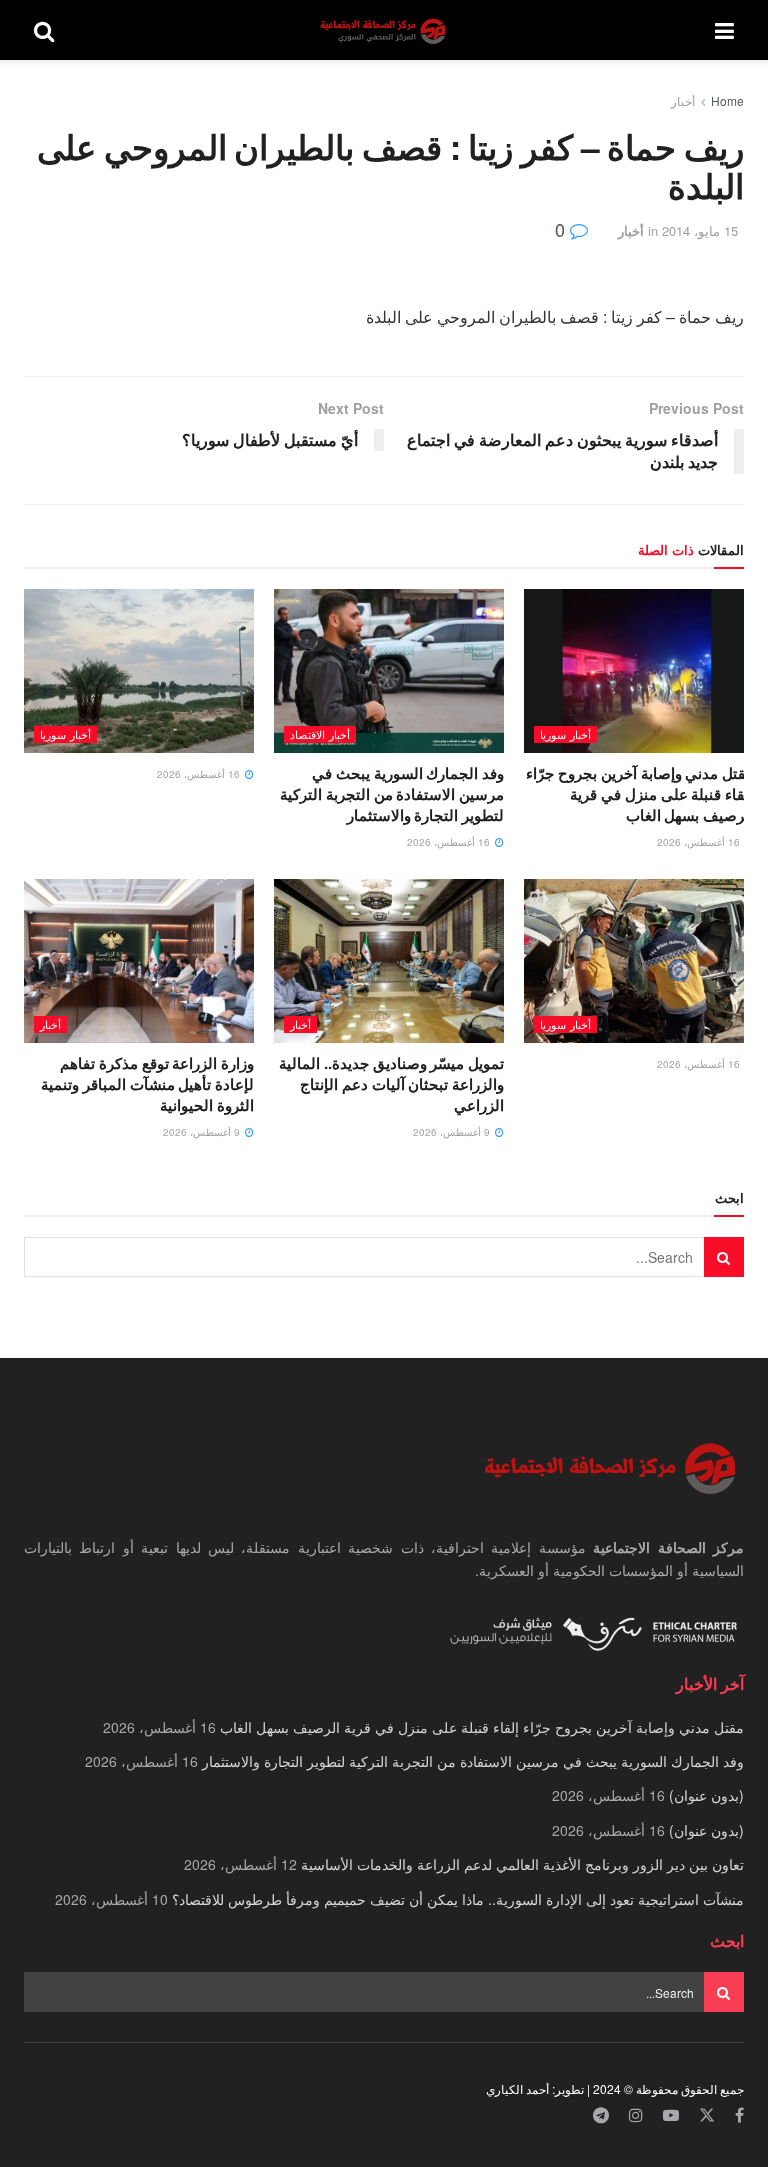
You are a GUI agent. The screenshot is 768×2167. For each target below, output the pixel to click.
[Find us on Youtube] (671, 2115)
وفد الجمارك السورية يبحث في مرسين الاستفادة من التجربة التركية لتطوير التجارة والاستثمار (392, 794)
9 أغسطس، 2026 (453, 1132)
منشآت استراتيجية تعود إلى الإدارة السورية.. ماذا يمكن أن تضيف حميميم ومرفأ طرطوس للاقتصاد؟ (458, 1899)
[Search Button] (44, 30)
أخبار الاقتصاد (320, 734)
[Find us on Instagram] (636, 2115)
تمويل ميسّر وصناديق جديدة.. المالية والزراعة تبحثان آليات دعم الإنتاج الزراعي (391, 1084)
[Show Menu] (724, 30)
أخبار (683, 100)
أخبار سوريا (565, 734)
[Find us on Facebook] (739, 2115)
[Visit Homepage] (385, 30)
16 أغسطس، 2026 (700, 842)
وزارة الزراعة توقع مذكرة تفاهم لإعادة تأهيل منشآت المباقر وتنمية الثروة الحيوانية (147, 1084)
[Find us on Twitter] (707, 2115)
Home (727, 100)
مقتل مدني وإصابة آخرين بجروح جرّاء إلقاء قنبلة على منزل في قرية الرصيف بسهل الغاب (640, 794)
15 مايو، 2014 (700, 230)
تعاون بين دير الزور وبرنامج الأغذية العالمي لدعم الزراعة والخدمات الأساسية (522, 1864)
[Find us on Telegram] (601, 2115)
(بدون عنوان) (706, 1795)
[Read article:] (139, 671)
